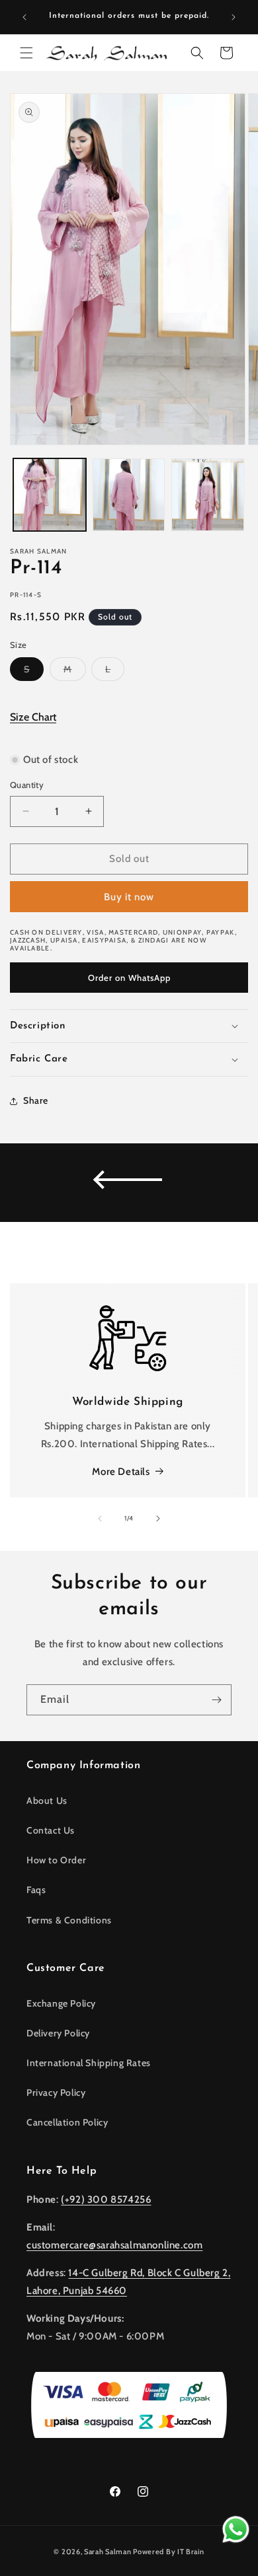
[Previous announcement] (24, 17)
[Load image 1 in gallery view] (50, 495)
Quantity (27, 785)
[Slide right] (158, 1519)
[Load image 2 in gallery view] (129, 495)
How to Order (56, 1860)
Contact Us (51, 1830)
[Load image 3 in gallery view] (208, 495)
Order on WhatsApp (129, 978)
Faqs (36, 1890)
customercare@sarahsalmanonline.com (114, 2245)
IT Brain (190, 2552)
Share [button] (36, 1100)
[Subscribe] (216, 1700)
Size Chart (33, 717)
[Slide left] (100, 1519)
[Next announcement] (234, 17)
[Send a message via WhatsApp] (236, 2529)
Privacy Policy (56, 2093)
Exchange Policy (61, 2003)
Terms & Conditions (69, 1920)
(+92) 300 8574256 (106, 2200)
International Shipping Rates (89, 2063)
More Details (121, 1472)
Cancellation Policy (67, 2122)
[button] (26, 53)
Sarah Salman (107, 2552)
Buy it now (129, 897)
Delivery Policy (58, 2033)
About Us (47, 1801)
